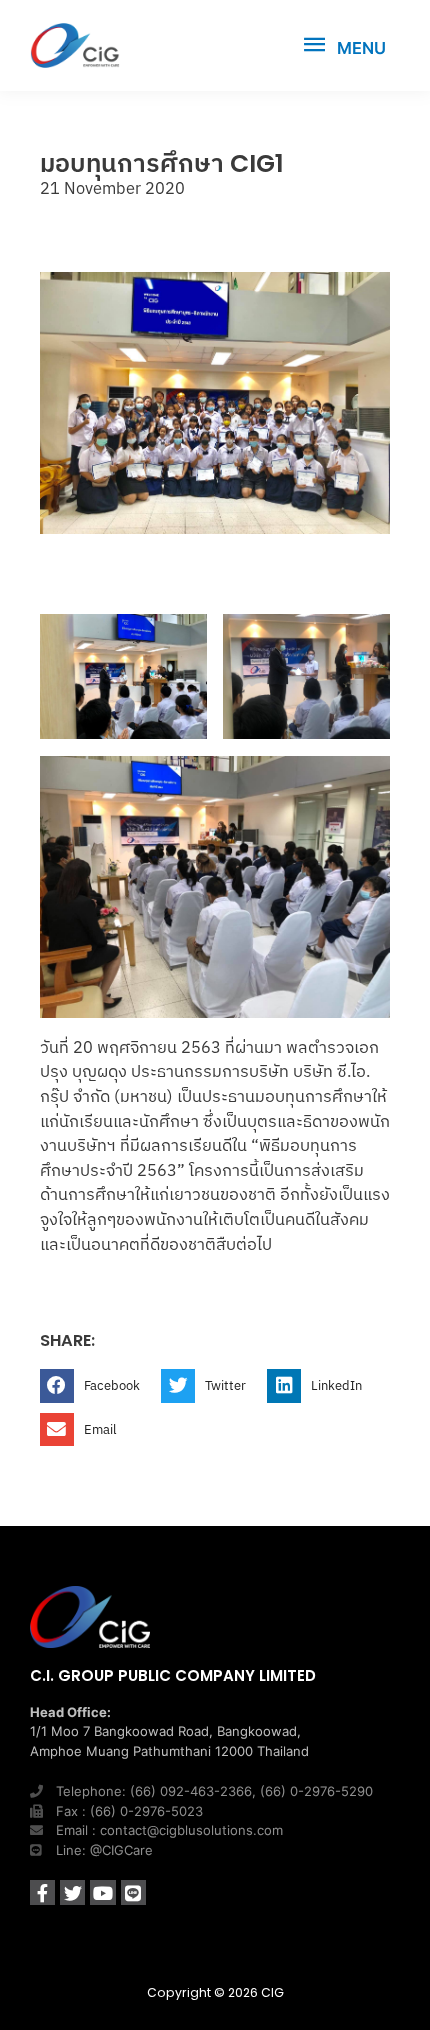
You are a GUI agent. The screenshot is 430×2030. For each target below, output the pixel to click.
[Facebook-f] (42, 1892)
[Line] (133, 1892)
